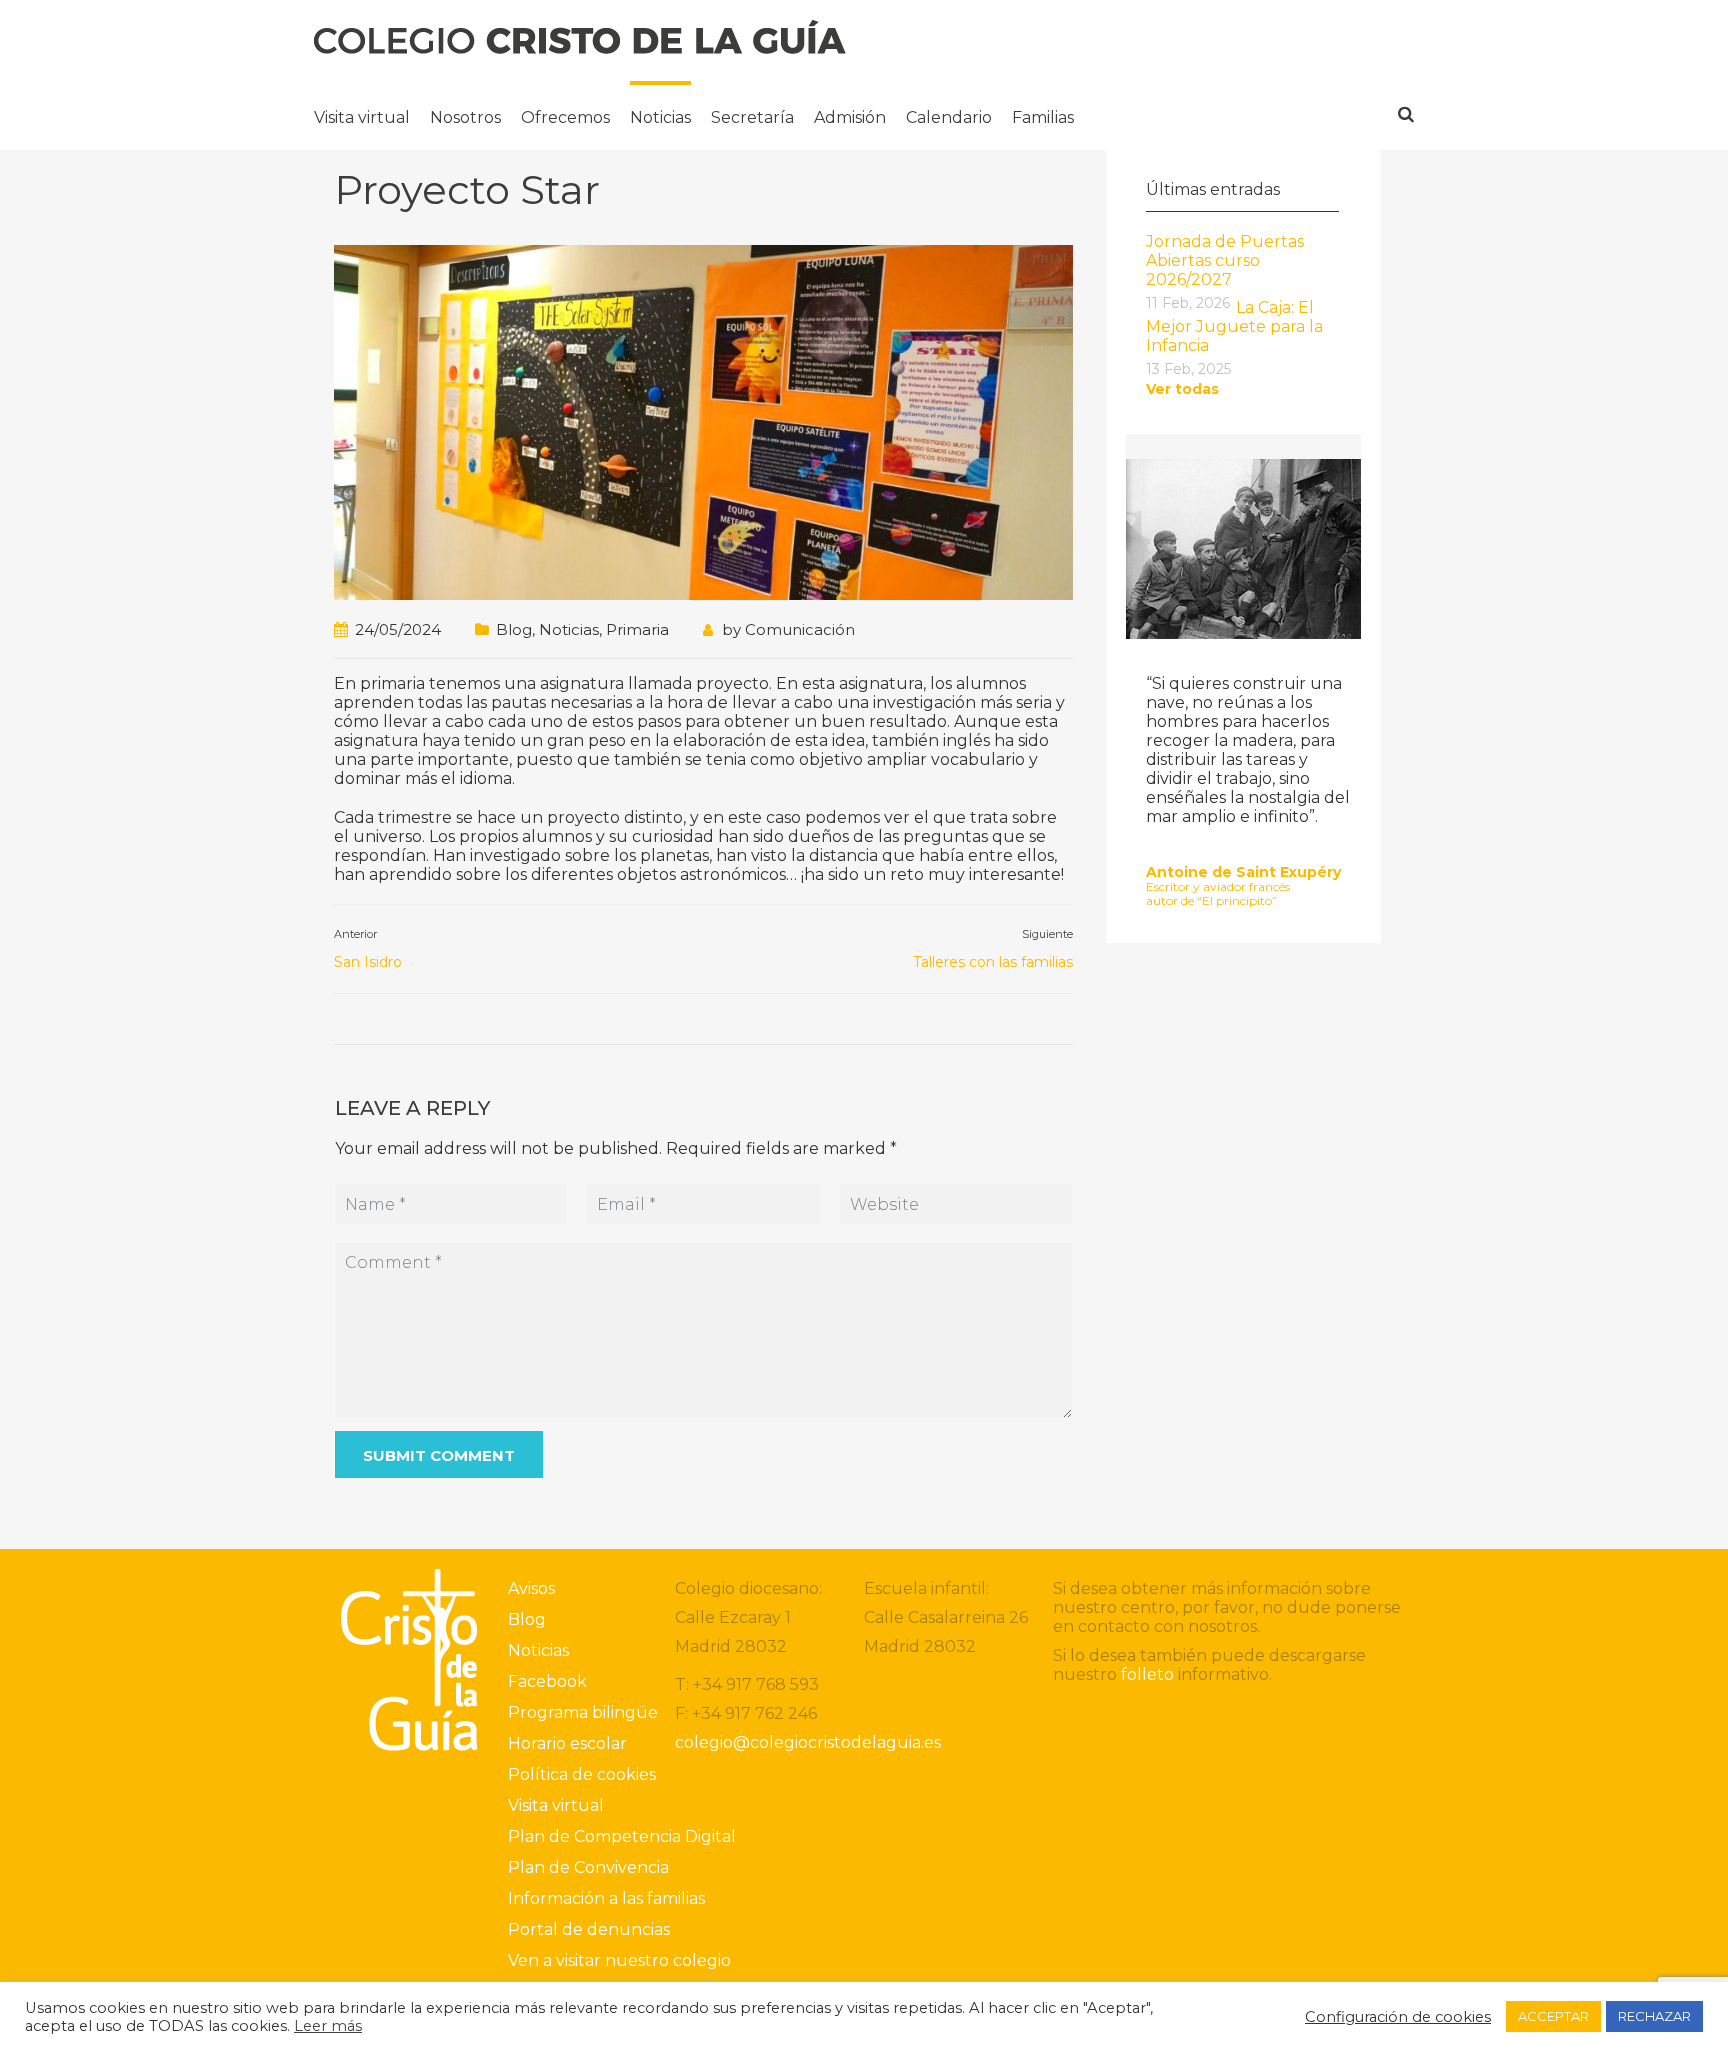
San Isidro (368, 962)
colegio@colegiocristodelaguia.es (808, 1742)
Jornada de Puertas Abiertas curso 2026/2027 (1225, 260)
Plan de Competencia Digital (622, 1836)
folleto (1147, 1674)
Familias (1043, 117)
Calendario (949, 117)
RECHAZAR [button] (1654, 2016)
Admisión (850, 117)
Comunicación (800, 629)
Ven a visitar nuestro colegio (619, 1960)
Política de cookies (582, 1774)
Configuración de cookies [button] (1398, 2017)
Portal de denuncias (589, 1929)
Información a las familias (606, 1898)
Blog (514, 629)
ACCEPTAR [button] (1553, 2016)
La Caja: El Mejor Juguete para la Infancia (1234, 326)
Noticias (660, 117)
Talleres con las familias (993, 962)
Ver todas (1182, 389)
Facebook (547, 1681)
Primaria (637, 629)
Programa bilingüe (583, 1712)
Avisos (531, 1588)
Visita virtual (362, 117)
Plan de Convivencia (588, 1867)
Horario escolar (567, 1743)
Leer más (328, 2026)
